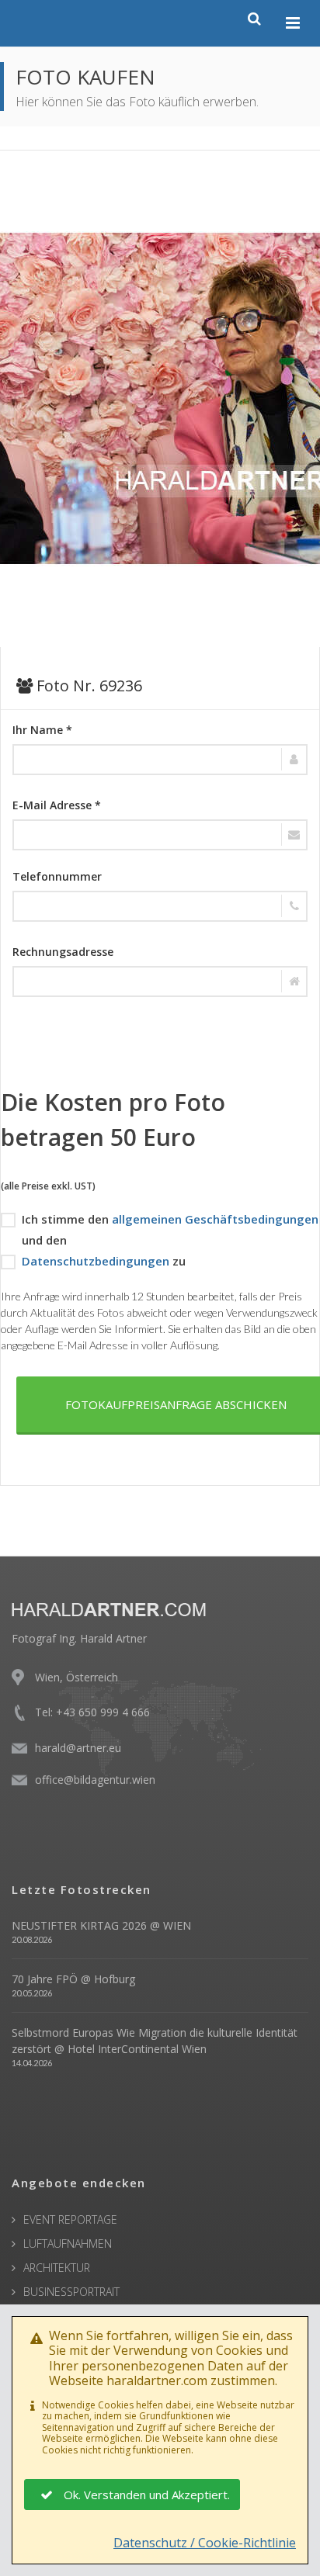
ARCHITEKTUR (57, 2268)
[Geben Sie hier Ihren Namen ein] (160, 760)
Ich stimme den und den (170, 1229)
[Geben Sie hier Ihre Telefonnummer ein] (160, 906)
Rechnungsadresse (63, 952)
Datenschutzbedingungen (96, 1261)
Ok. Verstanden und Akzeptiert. (147, 2495)
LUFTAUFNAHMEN (68, 2244)
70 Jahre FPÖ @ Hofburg (73, 1979)
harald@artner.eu (78, 1748)
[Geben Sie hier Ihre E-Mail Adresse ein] (160, 835)
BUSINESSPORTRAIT (71, 2292)
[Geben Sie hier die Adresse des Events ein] (160, 982)
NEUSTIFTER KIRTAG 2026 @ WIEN (101, 1925)
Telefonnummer (57, 876)
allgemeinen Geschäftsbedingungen (215, 1219)
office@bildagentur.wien (95, 1780)
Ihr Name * (42, 730)
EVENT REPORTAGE (70, 2219)
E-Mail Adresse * (57, 805)
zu (104, 1261)
